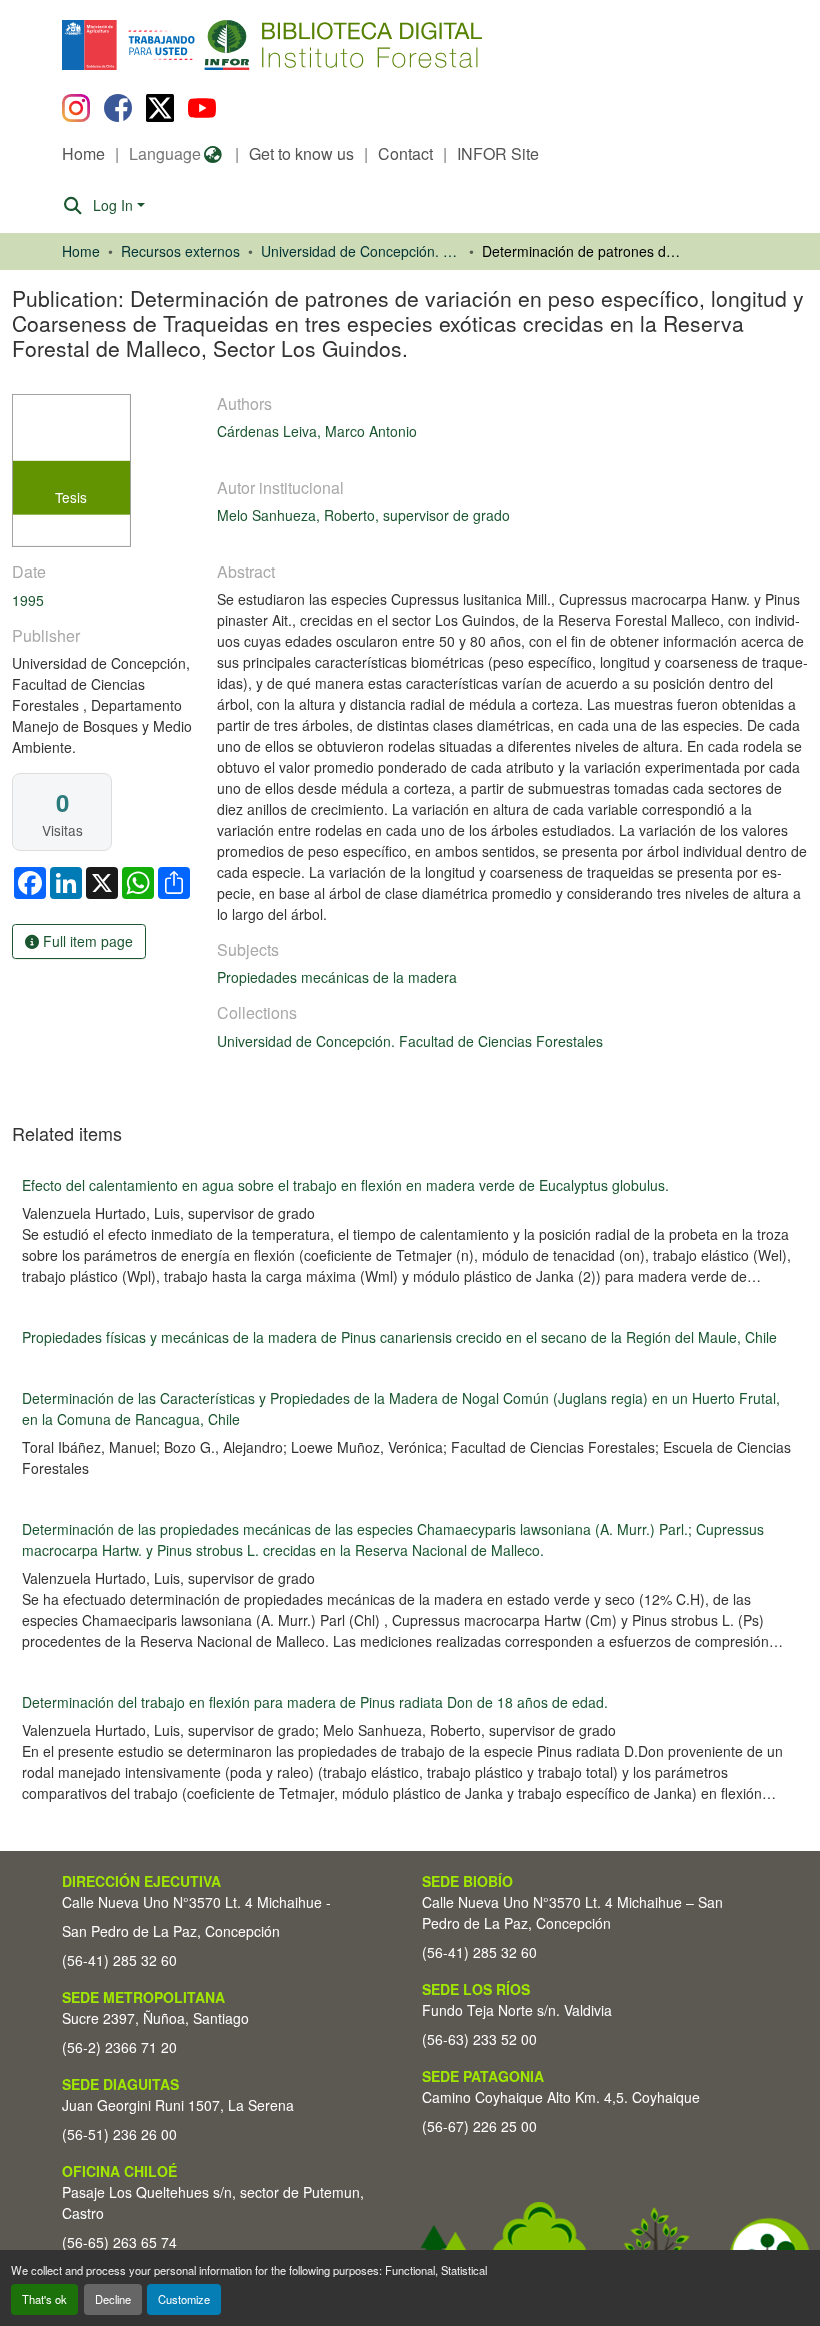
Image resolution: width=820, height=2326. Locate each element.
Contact (405, 153)
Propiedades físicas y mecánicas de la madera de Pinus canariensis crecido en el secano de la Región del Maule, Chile (399, 1337)
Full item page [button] (86, 941)
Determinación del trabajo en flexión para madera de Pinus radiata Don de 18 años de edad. (315, 1702)
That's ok (44, 2299)
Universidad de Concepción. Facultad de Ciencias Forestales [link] (361, 251)
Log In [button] (115, 205)
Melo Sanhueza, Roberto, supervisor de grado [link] (363, 515)
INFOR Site (498, 153)
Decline (113, 2299)
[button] (225, 45)
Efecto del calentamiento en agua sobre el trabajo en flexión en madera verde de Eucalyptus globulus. (345, 1185)
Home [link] (81, 251)
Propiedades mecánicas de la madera (337, 977)
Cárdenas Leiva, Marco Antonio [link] (317, 431)
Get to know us (301, 153)
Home (83, 153)
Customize (184, 2299)
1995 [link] (28, 600)
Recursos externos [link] (180, 251)
